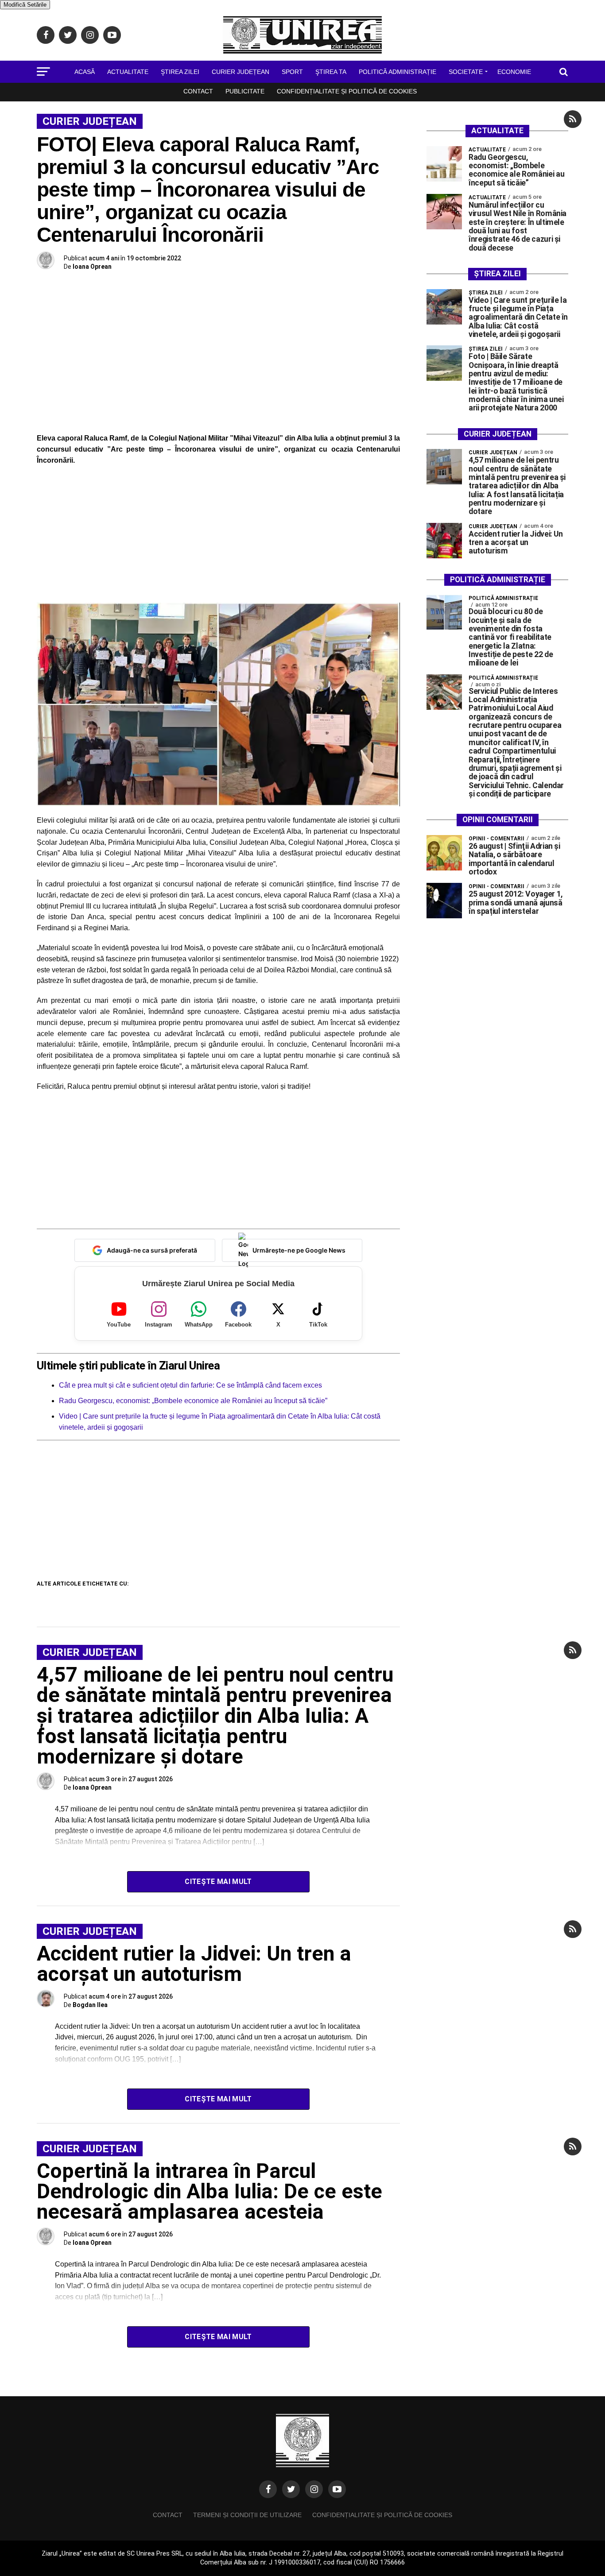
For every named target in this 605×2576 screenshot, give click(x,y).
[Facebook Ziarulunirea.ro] (268, 2489)
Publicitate (245, 91)
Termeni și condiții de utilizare (247, 2515)
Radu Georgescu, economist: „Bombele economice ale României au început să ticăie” (193, 1401)
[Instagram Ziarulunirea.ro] (314, 2489)
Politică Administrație (398, 72)
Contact (198, 91)
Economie (514, 72)
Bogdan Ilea (90, 2005)
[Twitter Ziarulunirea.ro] (291, 2489)
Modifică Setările (25, 5)
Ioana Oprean (92, 267)
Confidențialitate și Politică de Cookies (347, 91)
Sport (292, 72)
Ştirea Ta (331, 72)
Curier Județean (240, 72)
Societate (466, 72)
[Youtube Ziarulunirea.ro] (337, 2489)
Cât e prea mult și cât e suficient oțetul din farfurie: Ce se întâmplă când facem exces (190, 1385)
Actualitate (128, 72)
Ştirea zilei (180, 72)
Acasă (85, 72)
